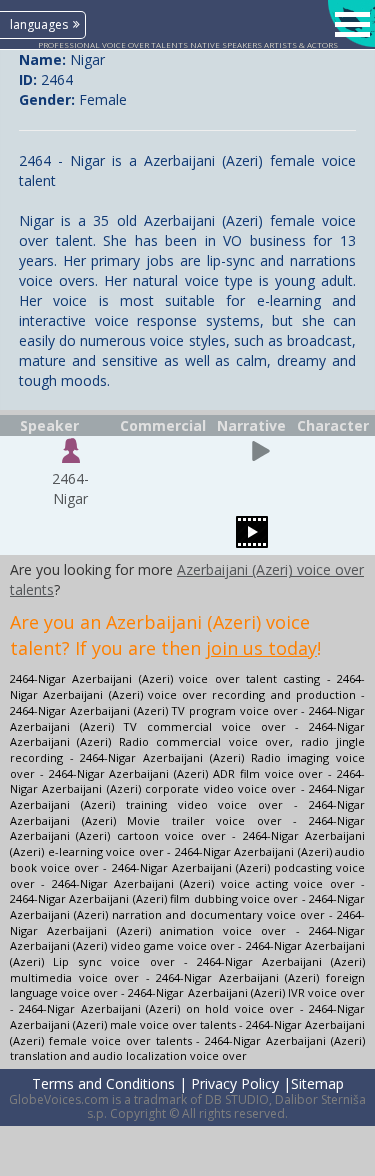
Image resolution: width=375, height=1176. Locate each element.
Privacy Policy (235, 1083)
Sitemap (317, 1083)
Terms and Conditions (103, 1083)
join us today (261, 648)
